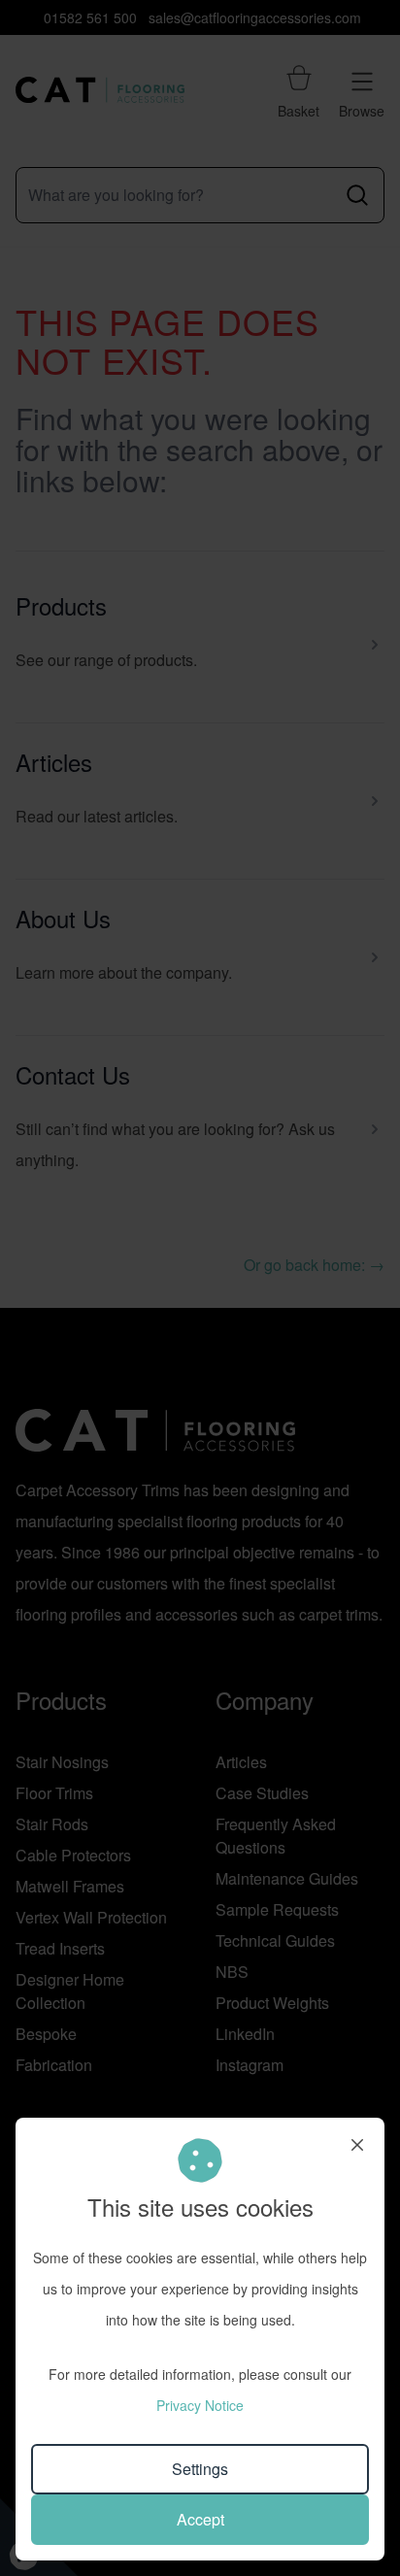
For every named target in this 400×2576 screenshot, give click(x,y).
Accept (200, 2519)
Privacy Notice (200, 2405)
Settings (200, 2469)
